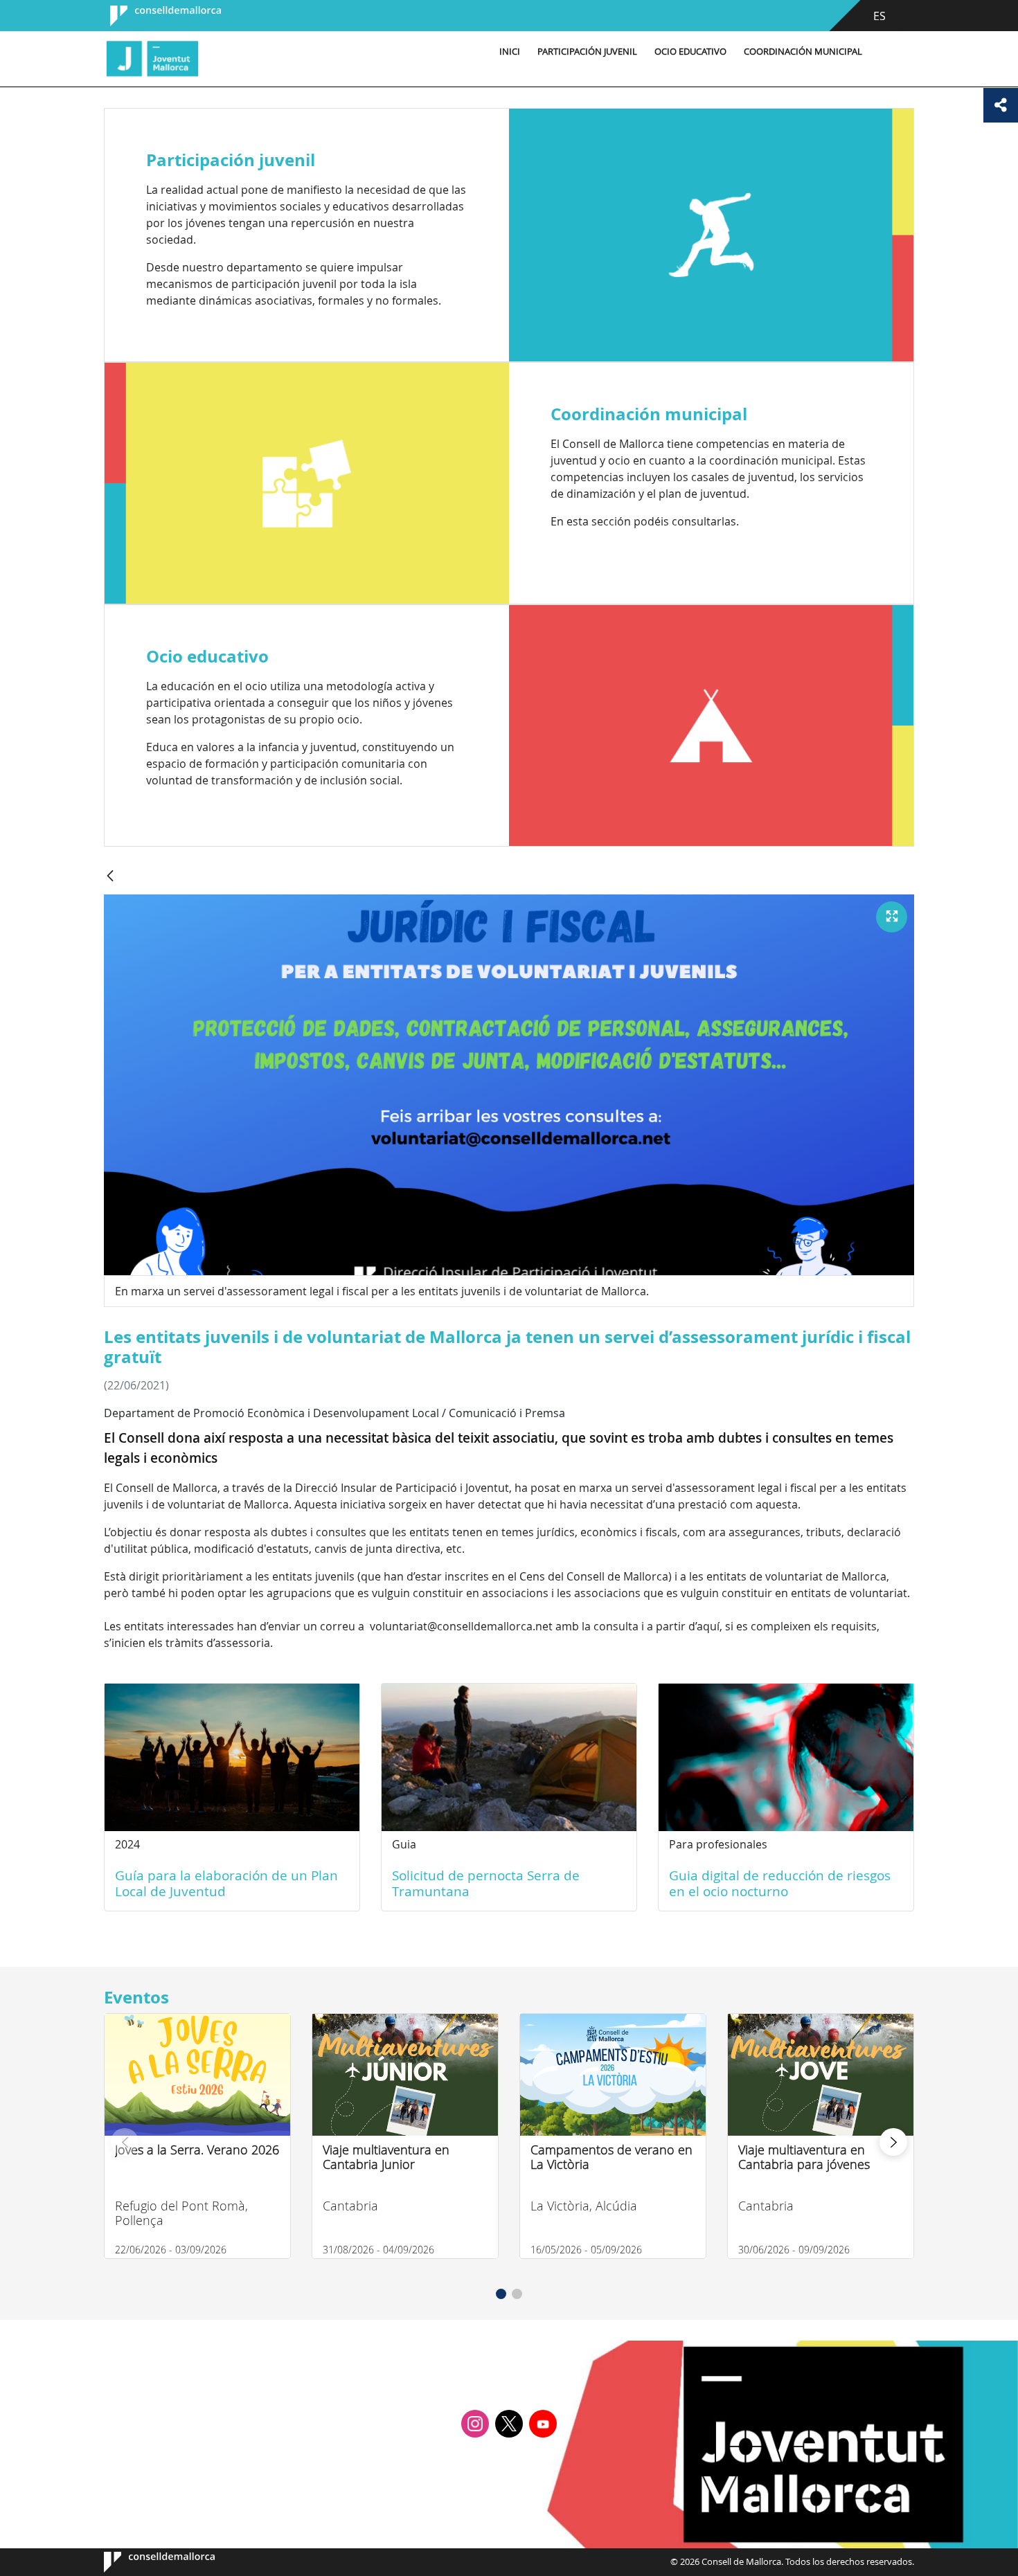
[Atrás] (110, 877)
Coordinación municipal (803, 52)
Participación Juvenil (587, 52)
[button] (501, 2294)
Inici (510, 52)
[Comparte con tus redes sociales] (1001, 105)
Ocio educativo (690, 52)
